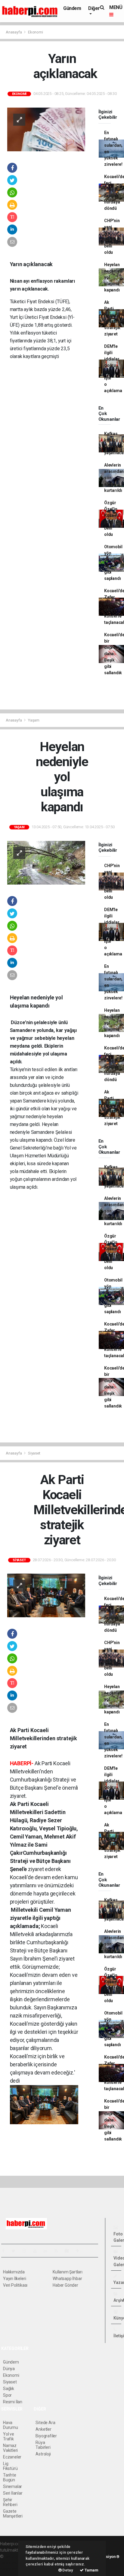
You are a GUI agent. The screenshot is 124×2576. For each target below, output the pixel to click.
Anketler (43, 2429)
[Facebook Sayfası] (6, 2251)
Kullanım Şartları (68, 2272)
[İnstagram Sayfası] (27, 2251)
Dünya (9, 2369)
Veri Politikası (15, 2285)
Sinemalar (12, 2486)
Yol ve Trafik (9, 2436)
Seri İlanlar (13, 2493)
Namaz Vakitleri (10, 2448)
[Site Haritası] (69, 2251)
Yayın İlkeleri (14, 2279)
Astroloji (43, 2454)
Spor (7, 2395)
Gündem (72, 8)
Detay (67, 2570)
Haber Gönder (65, 2285)
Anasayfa (14, 32)
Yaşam (34, 720)
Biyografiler (46, 2436)
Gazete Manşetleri (13, 2514)
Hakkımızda (14, 2272)
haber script (11, 2569)
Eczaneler (12, 2457)
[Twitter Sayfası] (16, 2251)
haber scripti (11, 2563)
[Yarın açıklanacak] (46, 129)
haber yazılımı (17, 2556)
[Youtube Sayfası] (37, 2251)
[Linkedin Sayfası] (48, 2251)
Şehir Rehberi (10, 2502)
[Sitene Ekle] (80, 2251)
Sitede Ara (45, 2423)
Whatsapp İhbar (67, 2279)
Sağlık (9, 2389)
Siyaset (34, 1453)
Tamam (91, 2570)
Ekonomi (36, 32)
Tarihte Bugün (10, 2477)
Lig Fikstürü (10, 2466)
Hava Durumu (11, 2425)
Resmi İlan (13, 2402)
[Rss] (59, 2251)
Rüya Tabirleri (43, 2445)
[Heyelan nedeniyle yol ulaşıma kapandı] (46, 862)
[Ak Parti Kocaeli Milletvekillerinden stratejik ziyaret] (46, 1595)
